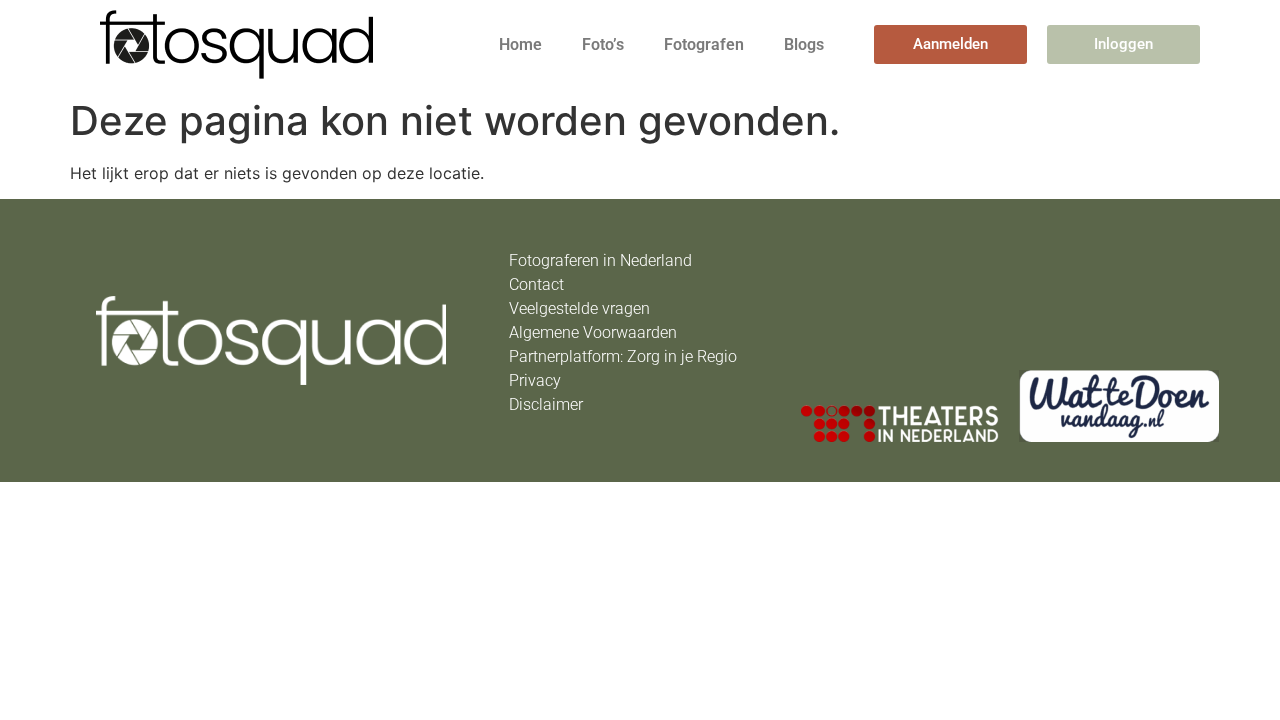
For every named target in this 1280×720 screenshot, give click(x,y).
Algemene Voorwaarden (593, 332)
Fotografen (704, 44)
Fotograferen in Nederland (600, 260)
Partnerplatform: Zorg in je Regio (623, 356)
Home (520, 44)
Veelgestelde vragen (579, 308)
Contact (536, 284)
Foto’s (603, 44)
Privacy (535, 380)
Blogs (804, 44)
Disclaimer (546, 404)
